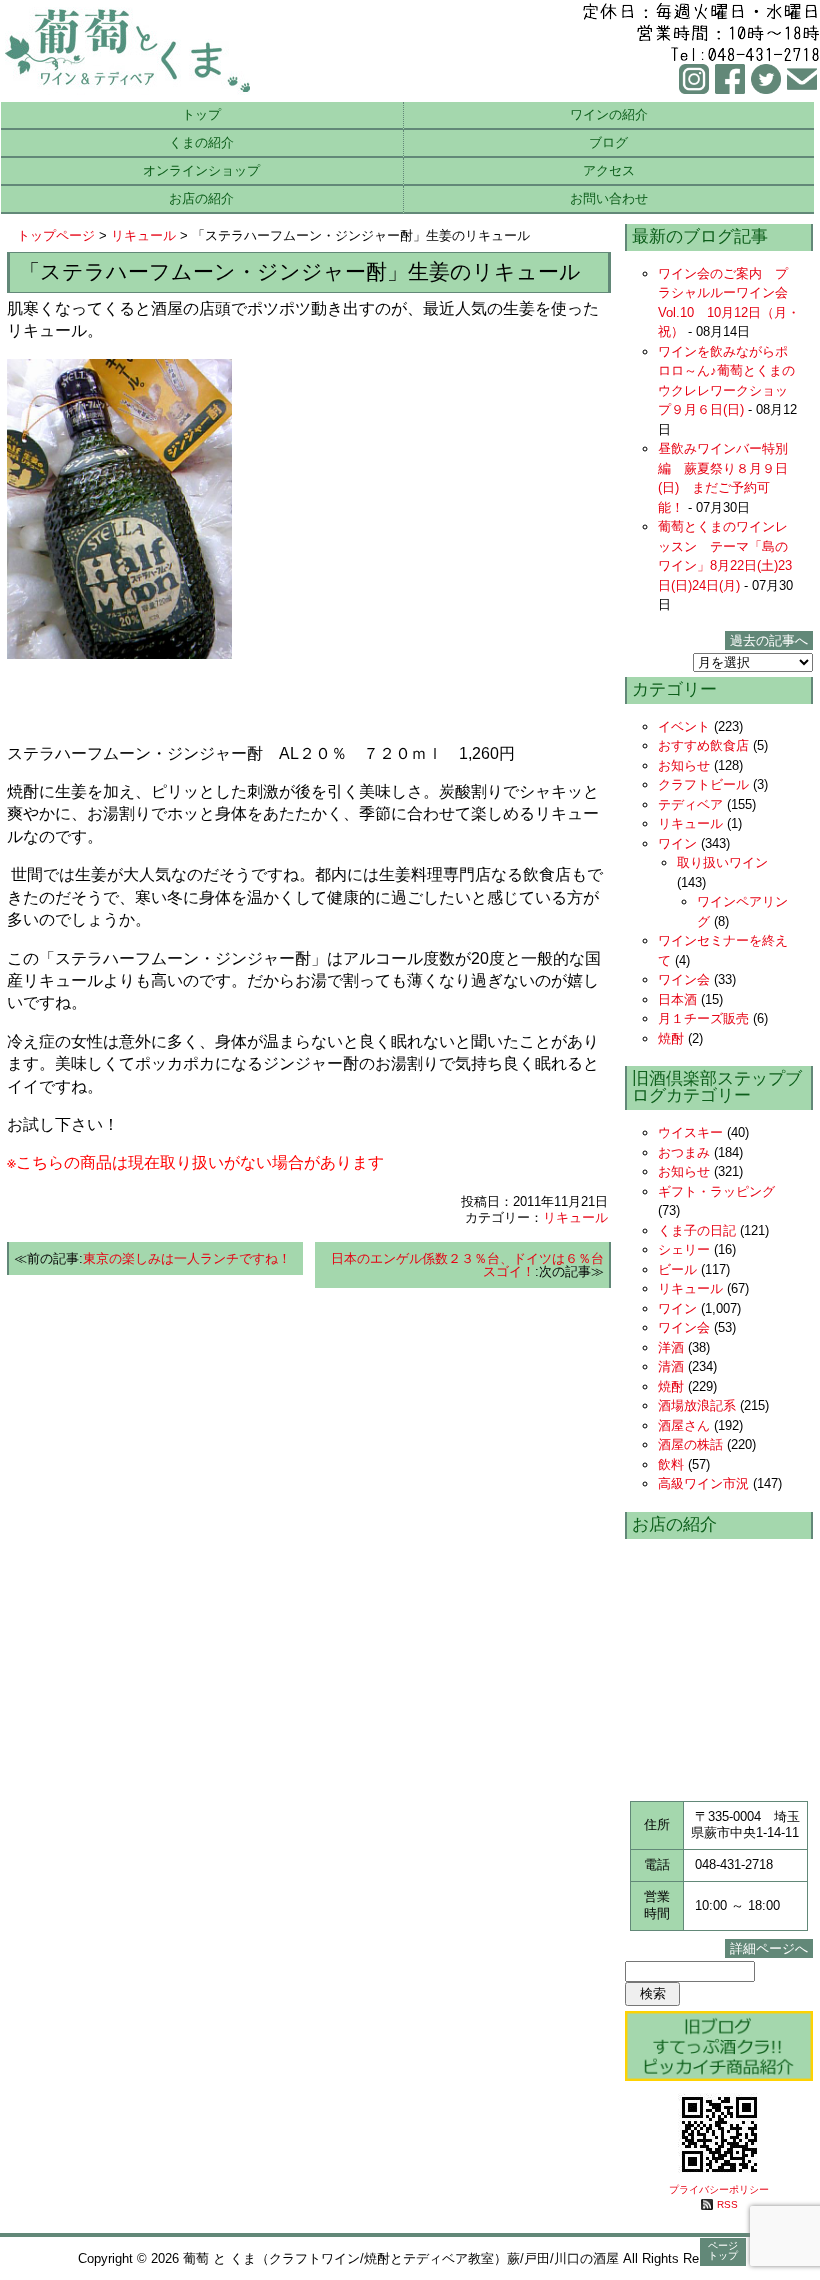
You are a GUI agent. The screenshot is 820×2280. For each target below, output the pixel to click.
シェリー (684, 1249)
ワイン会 (684, 979)
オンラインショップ (201, 170)
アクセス (609, 170)
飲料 (671, 1464)
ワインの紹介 (609, 114)
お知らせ (684, 765)
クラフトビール (703, 784)
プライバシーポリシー (719, 2189)
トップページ (56, 235)
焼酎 (671, 1038)
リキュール (143, 235)
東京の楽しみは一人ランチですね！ (187, 1258)
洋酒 (671, 1347)
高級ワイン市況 (703, 1483)
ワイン (677, 843)
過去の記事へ (769, 640)
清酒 (671, 1366)
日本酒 (677, 999)
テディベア (690, 804)
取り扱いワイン (722, 862)
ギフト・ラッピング (716, 1191)
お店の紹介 (201, 198)
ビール (677, 1269)
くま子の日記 (697, 1230)
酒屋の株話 (690, 1444)
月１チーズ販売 (703, 1018)
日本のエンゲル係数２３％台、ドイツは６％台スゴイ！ (467, 1265)
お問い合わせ (609, 198)
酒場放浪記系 (697, 1405)
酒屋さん (684, 1425)
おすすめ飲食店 (703, 745)
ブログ (608, 142)
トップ (201, 114)
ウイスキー (690, 1132)
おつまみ (684, 1152)
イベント (684, 726)
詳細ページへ (769, 1948)
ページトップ (723, 2250)
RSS (727, 2204)
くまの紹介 (201, 142)
